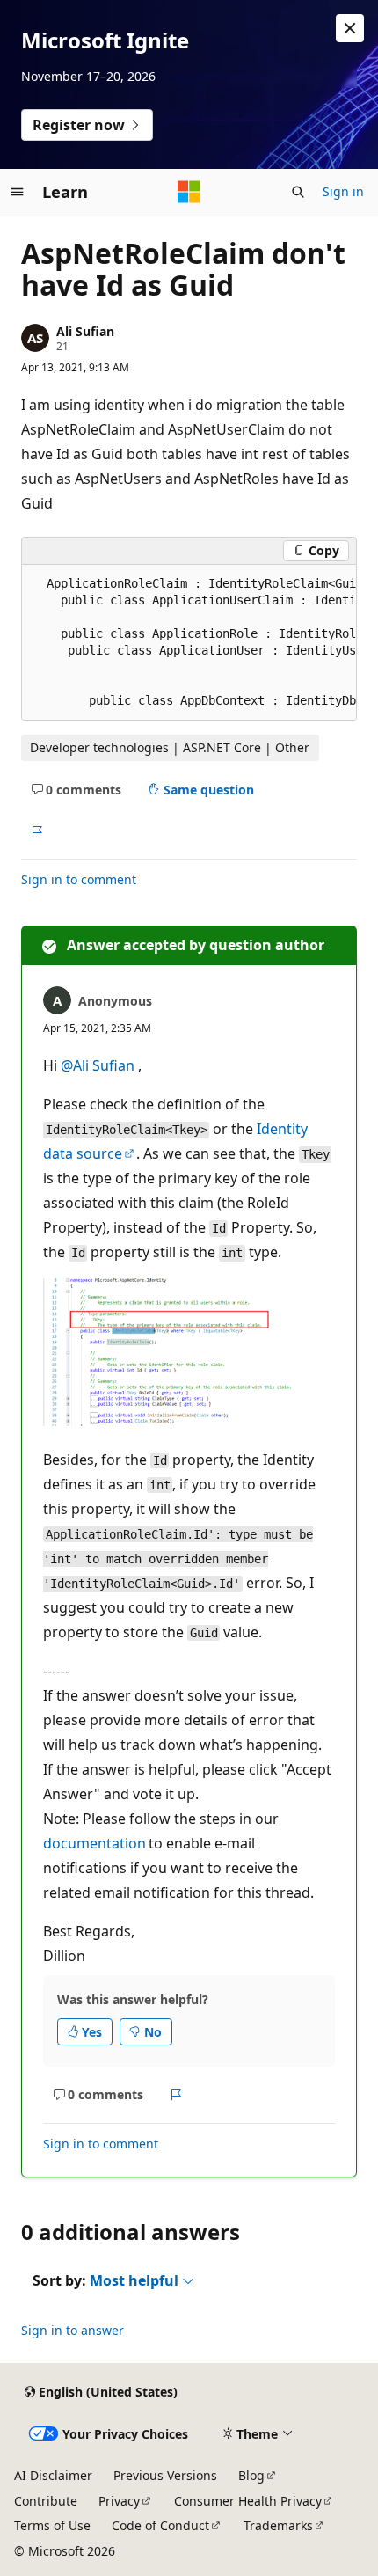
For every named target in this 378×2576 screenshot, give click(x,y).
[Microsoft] (189, 192)
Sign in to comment (79, 879)
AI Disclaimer (53, 2475)
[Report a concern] (36, 831)
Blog (251, 2475)
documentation (94, 1843)
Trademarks (278, 2525)
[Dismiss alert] (350, 28)
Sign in (343, 191)
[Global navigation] (18, 192)
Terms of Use (52, 2525)
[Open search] (298, 192)
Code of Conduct (160, 2525)
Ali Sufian (85, 331)
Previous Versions (165, 2475)
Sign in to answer (73, 2330)
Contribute (46, 2501)
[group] (189, 643)
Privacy (119, 2501)
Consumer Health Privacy (248, 2501)
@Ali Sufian (99, 1065)
